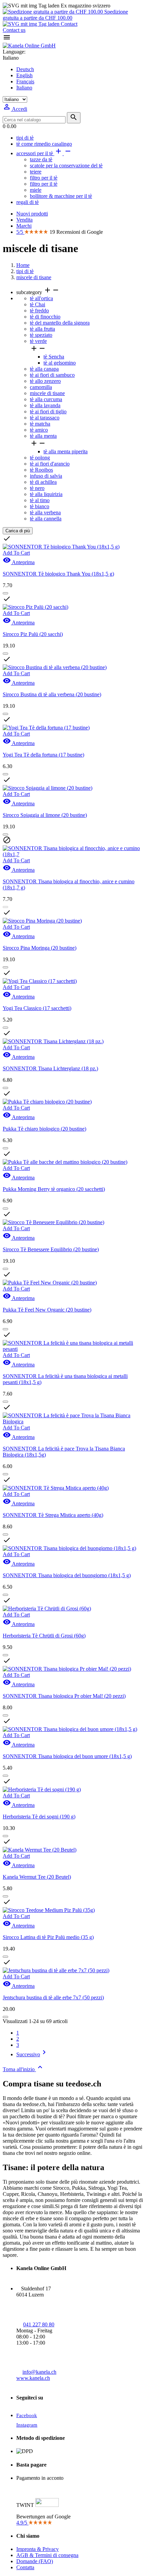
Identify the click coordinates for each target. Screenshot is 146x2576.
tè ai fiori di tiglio (48, 411)
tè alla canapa (44, 369)
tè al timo (40, 500)
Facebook (27, 2415)
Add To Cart (16, 673)
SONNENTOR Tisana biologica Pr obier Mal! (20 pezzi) (64, 1696)
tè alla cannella (46, 519)
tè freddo (39, 311)
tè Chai (38, 304)
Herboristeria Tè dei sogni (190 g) (39, 1817)
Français (25, 81)
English (24, 75)
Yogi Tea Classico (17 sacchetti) (37, 1008)
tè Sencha (54, 357)
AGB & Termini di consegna (47, 2555)
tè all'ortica (41, 298)
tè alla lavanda (45, 405)
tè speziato (41, 335)
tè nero (37, 488)
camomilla (41, 387)
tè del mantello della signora (60, 323)
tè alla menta (43, 436)
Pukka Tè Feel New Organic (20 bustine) (47, 1310)
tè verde (38, 341)
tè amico (39, 430)
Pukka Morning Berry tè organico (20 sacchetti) (54, 1189)
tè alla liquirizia (46, 494)
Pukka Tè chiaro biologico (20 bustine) (44, 1129)
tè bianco (40, 506)
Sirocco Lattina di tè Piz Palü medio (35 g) (48, 1937)
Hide (31, 531)
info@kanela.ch (39, 2372)
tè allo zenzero (45, 381)
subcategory (38, 292)
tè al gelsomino (60, 363)
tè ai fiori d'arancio (50, 464)
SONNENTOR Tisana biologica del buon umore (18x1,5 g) (67, 1756)
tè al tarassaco (45, 418)
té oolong (40, 458)
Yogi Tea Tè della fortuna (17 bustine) (43, 755)
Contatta (25, 2567)
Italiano (24, 88)
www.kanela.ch (33, 2378)
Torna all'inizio (23, 2069)
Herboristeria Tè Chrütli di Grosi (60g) (44, 1636)
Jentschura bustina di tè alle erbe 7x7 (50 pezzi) (53, 1997)
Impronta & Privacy (38, 2549)
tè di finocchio (45, 317)
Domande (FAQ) (35, 2561)
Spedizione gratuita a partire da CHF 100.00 (65, 15)
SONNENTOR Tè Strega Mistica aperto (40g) (53, 1515)
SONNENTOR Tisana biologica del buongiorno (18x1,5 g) (67, 1575)
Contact (68, 24)
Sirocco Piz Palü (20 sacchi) (33, 634)
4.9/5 (22, 2523)
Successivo (32, 2054)
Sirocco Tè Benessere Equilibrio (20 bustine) (51, 1249)
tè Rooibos (41, 470)
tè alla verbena (45, 512)
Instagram (27, 2425)
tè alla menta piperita (66, 451)
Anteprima (19, 683)
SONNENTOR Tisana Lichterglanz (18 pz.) (50, 1068)
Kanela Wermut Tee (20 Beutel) (37, 1877)
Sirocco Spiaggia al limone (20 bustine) (45, 815)
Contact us (14, 30)
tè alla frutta (42, 329)
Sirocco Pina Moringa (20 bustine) (40, 948)
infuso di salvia (46, 476)
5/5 (20, 232)
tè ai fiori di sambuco (52, 375)
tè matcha (40, 424)
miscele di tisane (47, 393)
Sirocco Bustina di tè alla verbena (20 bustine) (52, 694)
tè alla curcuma (46, 399)
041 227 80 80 (39, 2324)
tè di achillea (43, 482)
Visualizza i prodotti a (29, 624)
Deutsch (25, 69)
